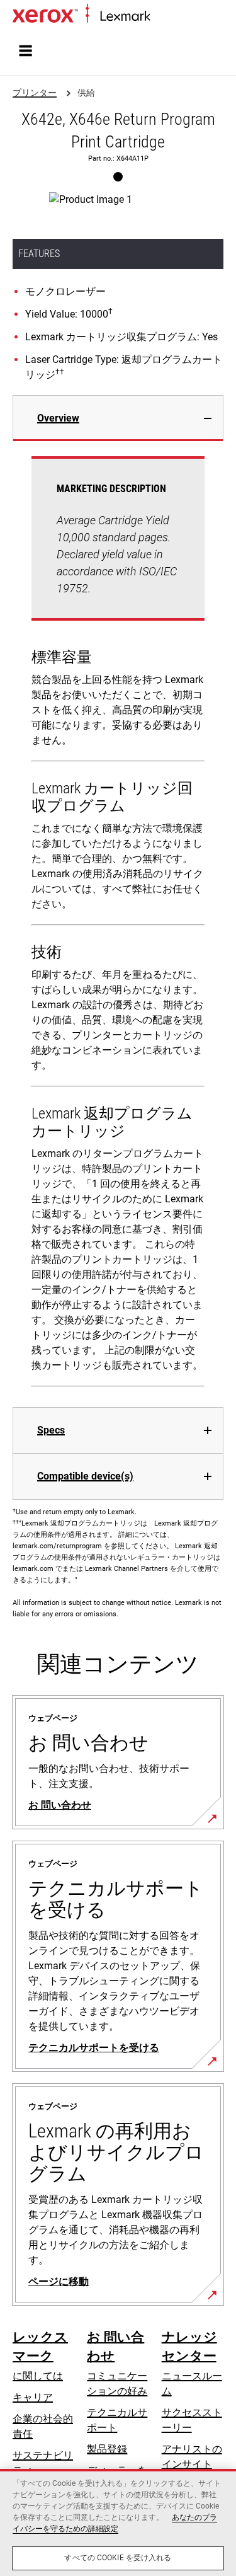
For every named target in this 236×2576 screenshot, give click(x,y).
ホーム (163, 17)
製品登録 (107, 2449)
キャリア (33, 2397)
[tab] (118, 418)
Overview (58, 418)
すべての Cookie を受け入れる (118, 2558)
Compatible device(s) (85, 1476)
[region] (118, 2522)
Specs (51, 1430)
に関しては (38, 2376)
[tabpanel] (118, 924)
